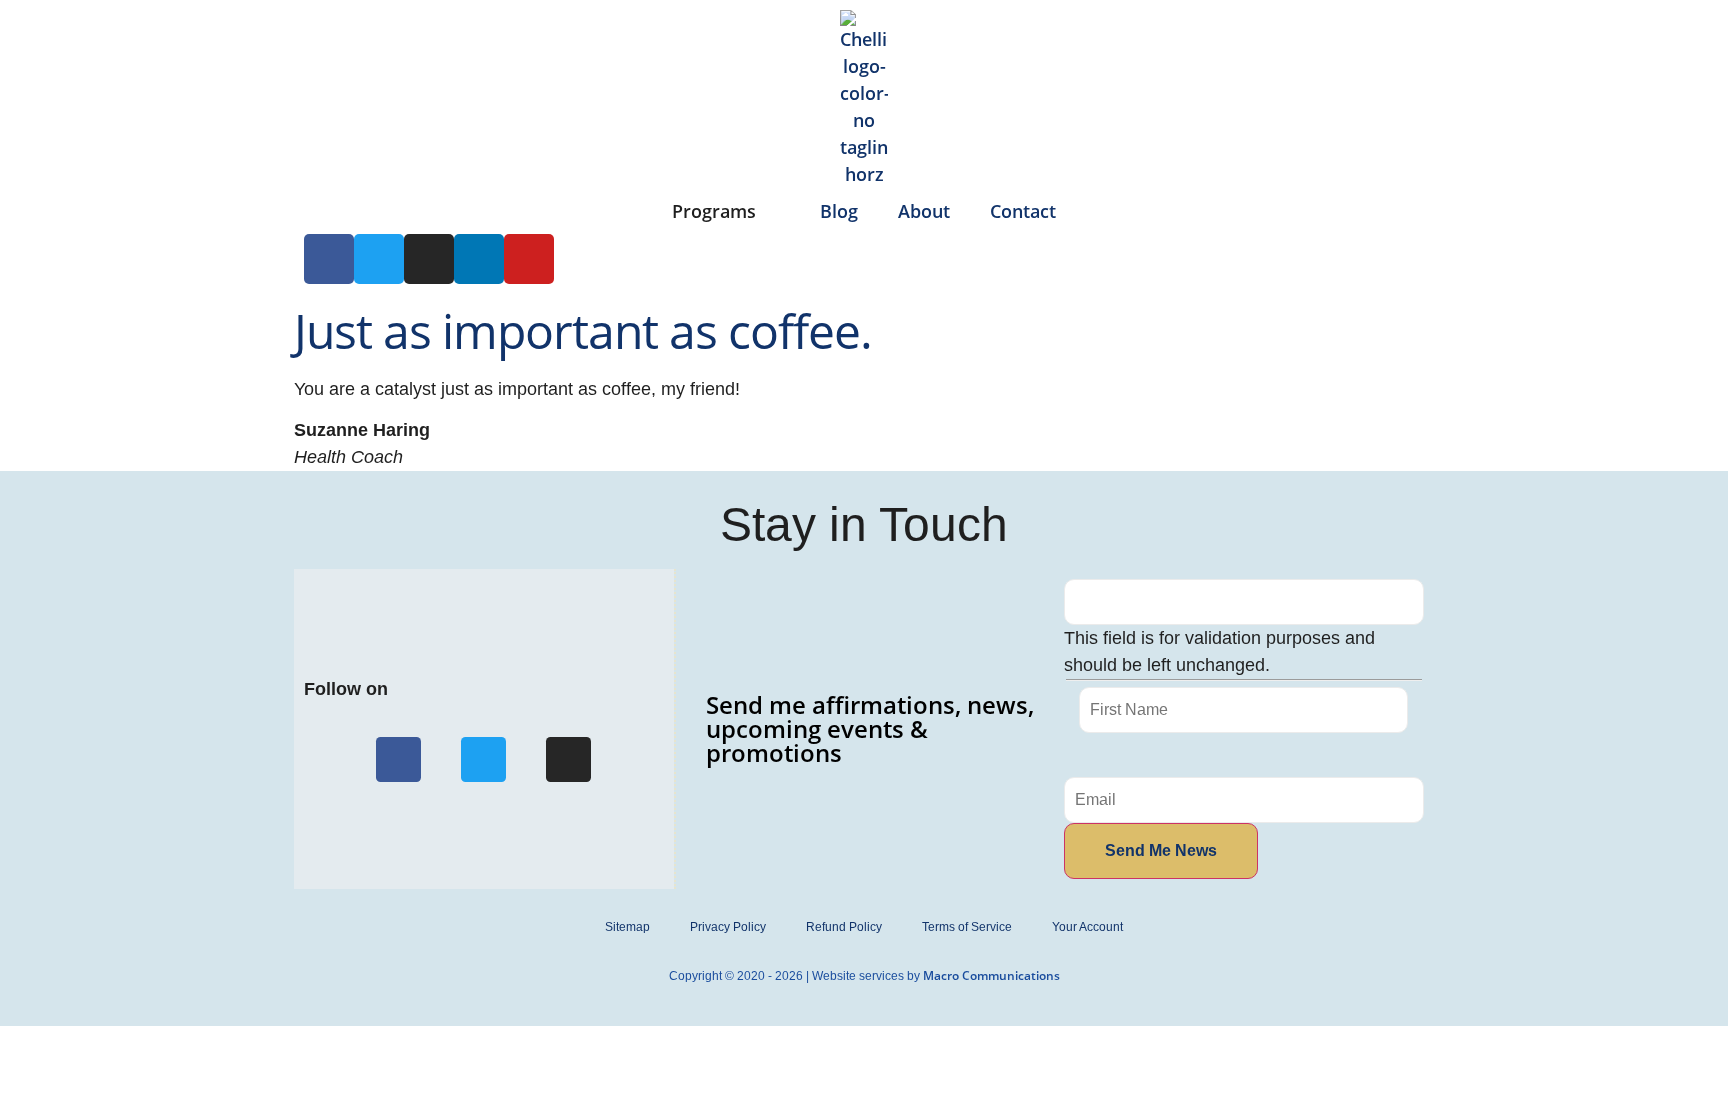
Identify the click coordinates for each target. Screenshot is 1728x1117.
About (924, 211)
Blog (839, 211)
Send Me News (1161, 850)
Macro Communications (991, 975)
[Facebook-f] (398, 759)
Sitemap (627, 927)
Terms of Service (967, 927)
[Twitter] (379, 259)
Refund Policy (844, 927)
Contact (1023, 211)
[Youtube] (529, 259)
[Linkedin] (479, 259)
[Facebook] (329, 259)
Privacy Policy (728, 927)
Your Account (1087, 927)
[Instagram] (429, 259)
